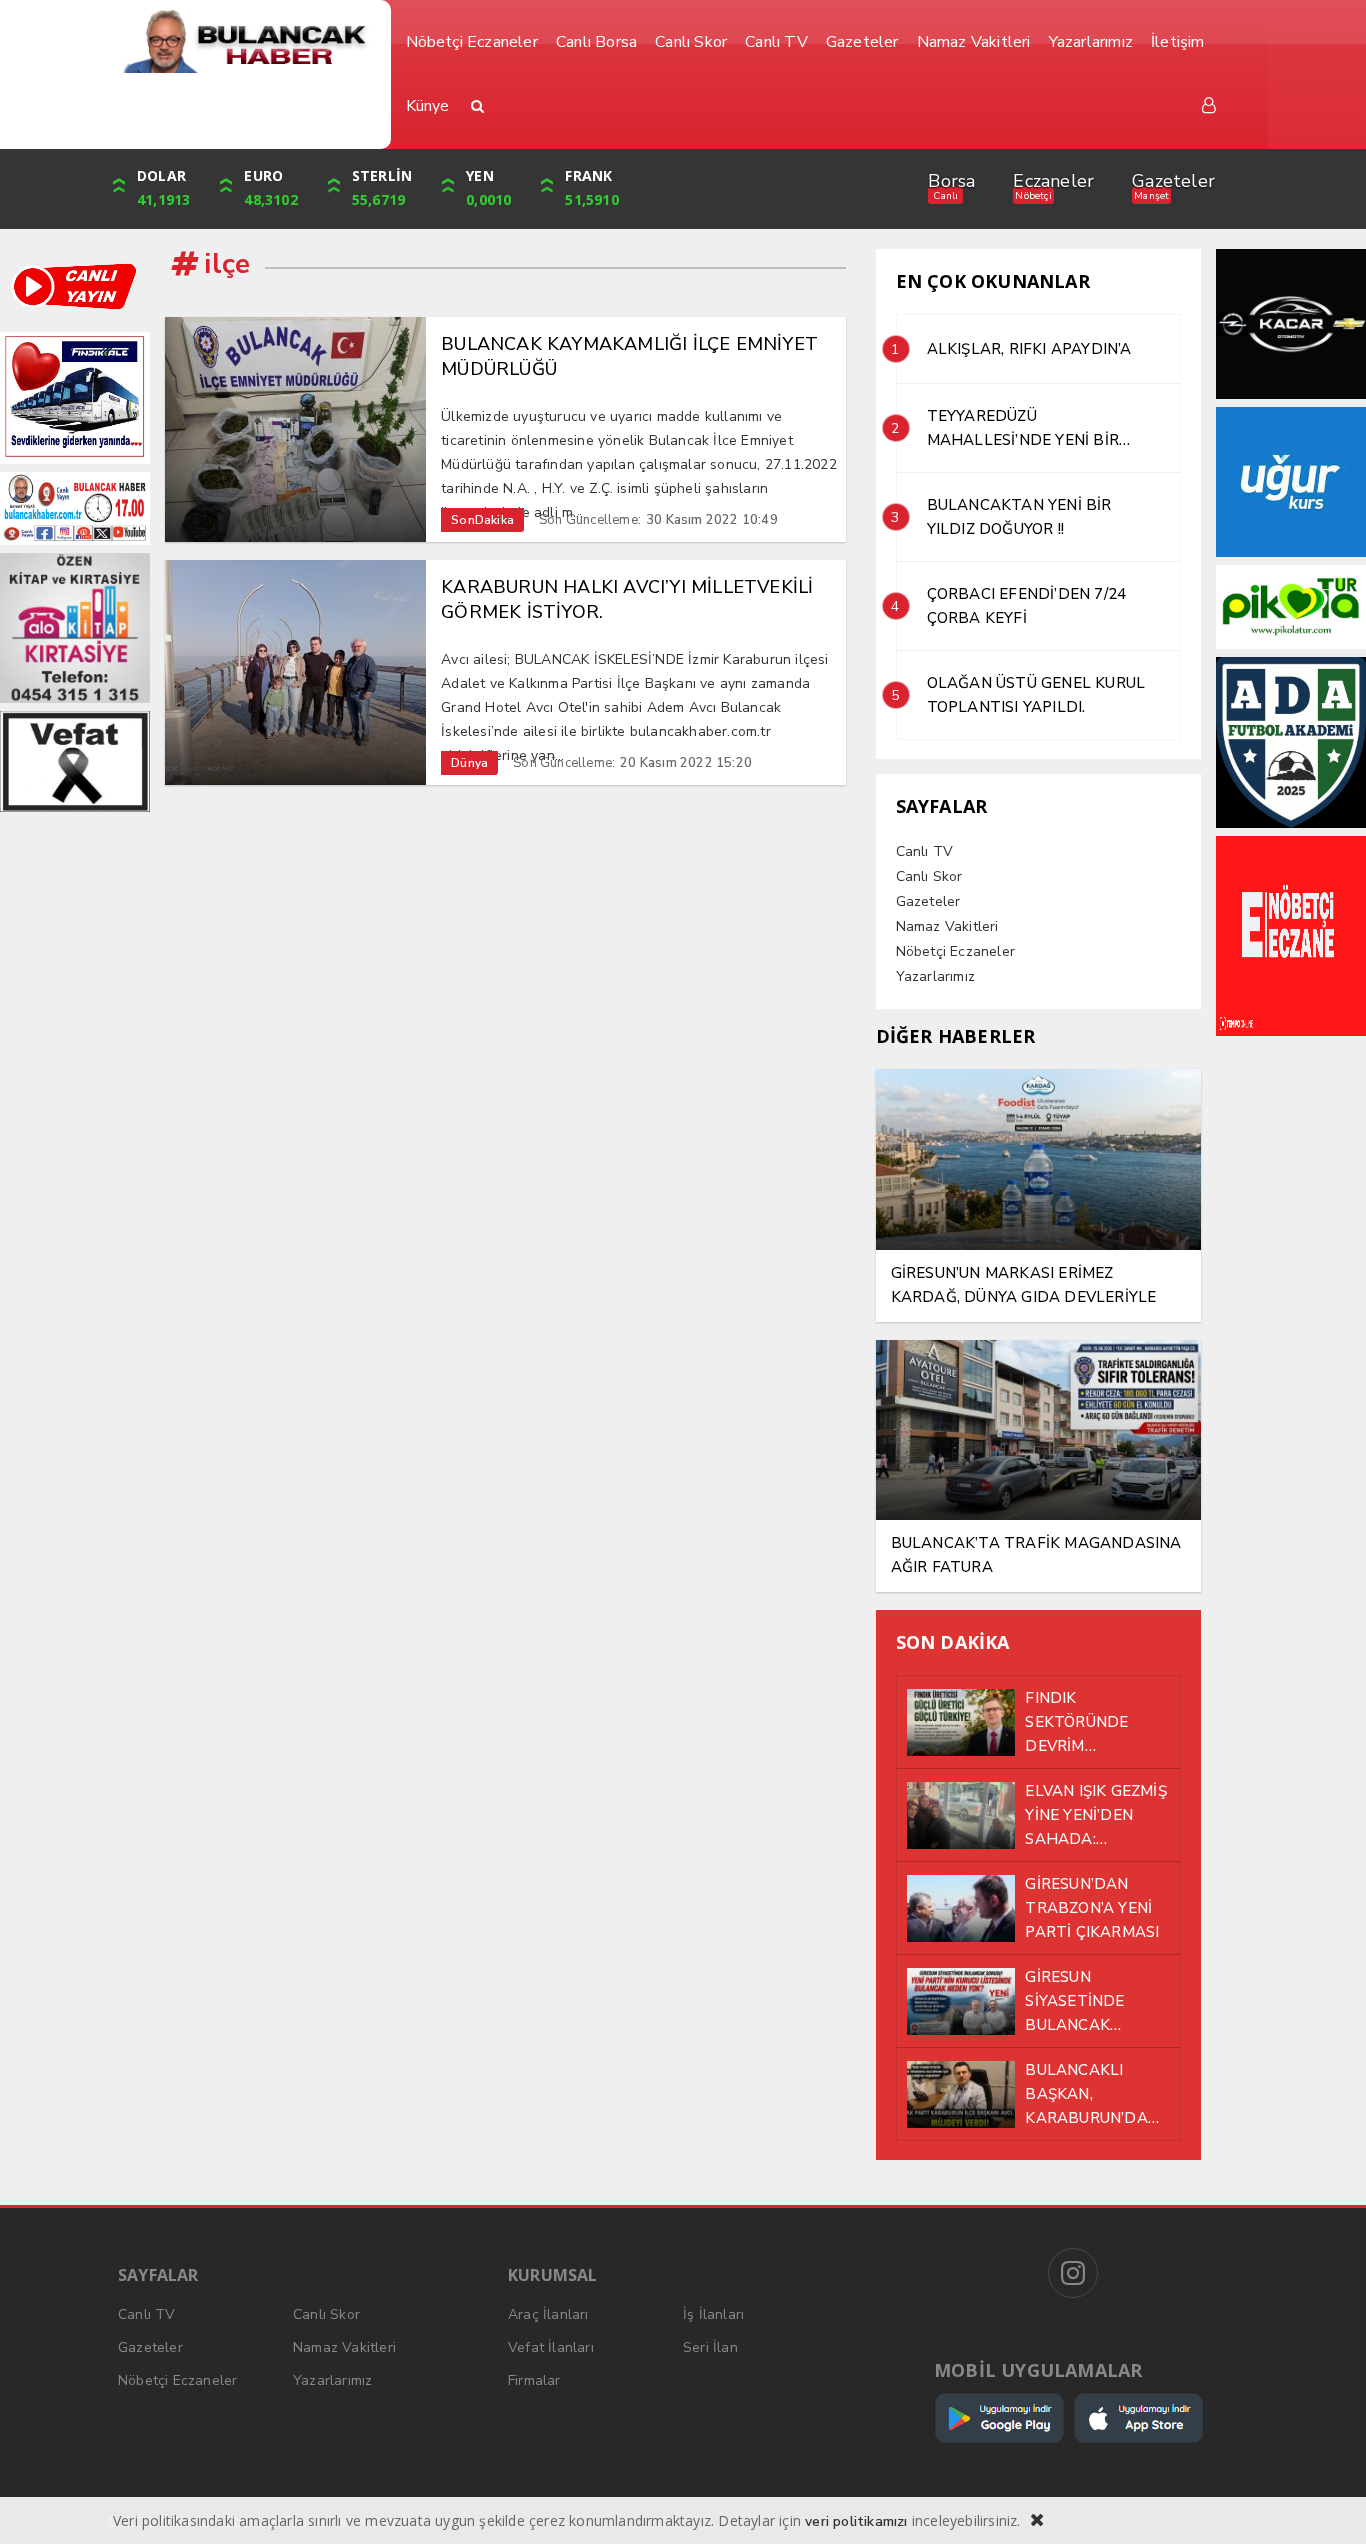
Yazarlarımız (935, 976)
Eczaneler (1053, 181)
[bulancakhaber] (244, 41)
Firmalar (534, 2380)
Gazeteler (1173, 181)
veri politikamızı (856, 2521)
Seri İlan (710, 2347)
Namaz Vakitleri (947, 926)
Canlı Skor (929, 876)
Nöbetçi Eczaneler (955, 951)
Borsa (951, 181)
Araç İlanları (548, 2314)
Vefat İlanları (551, 2347)
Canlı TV (925, 851)
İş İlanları (713, 2314)
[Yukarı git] (1326, 2504)
